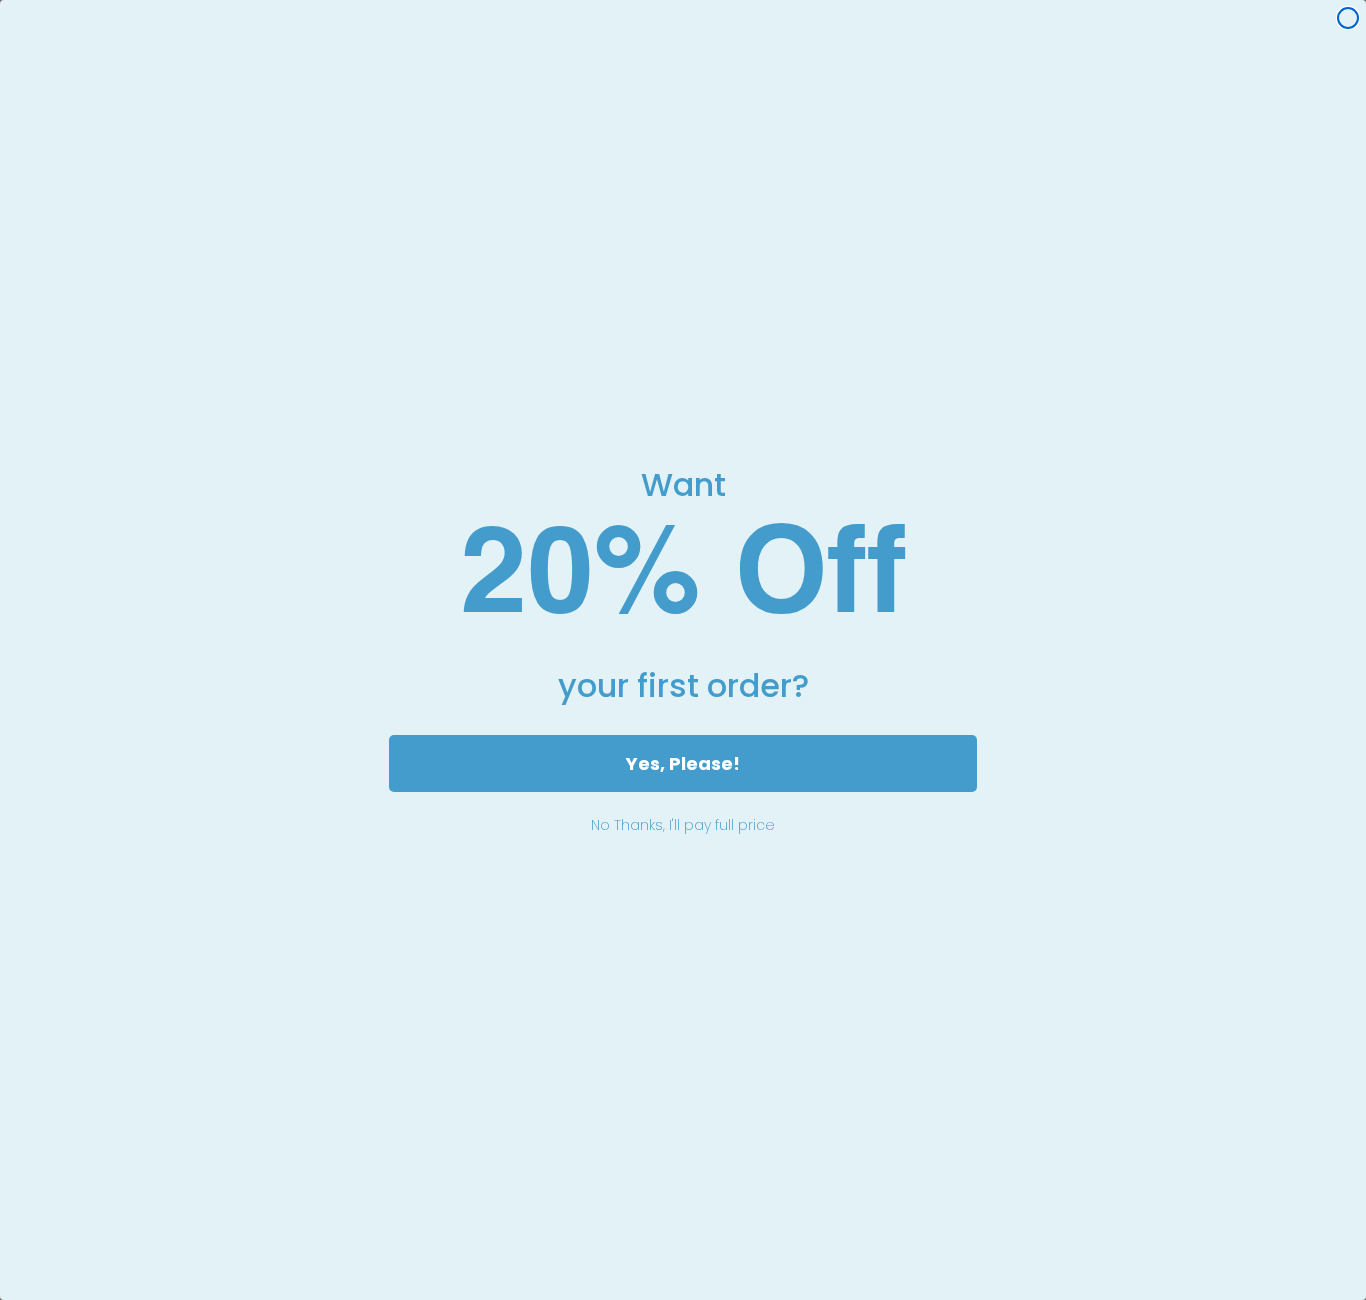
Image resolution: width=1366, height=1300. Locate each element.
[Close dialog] (1348, 18)
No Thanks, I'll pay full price (683, 825)
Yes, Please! (683, 763)
